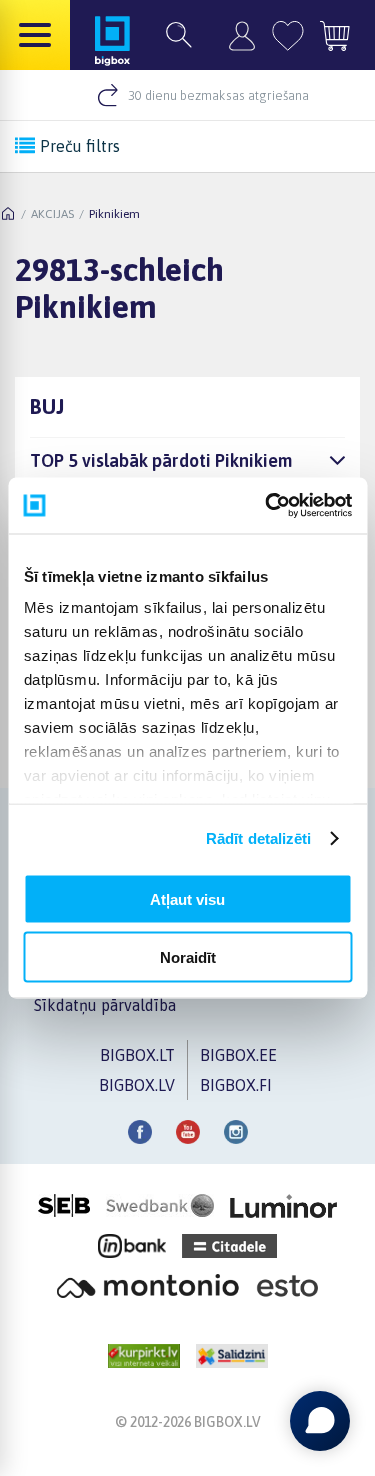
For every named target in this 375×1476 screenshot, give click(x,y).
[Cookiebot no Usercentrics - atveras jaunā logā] (267, 506)
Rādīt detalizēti (259, 838)
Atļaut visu (187, 898)
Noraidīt (188, 957)
